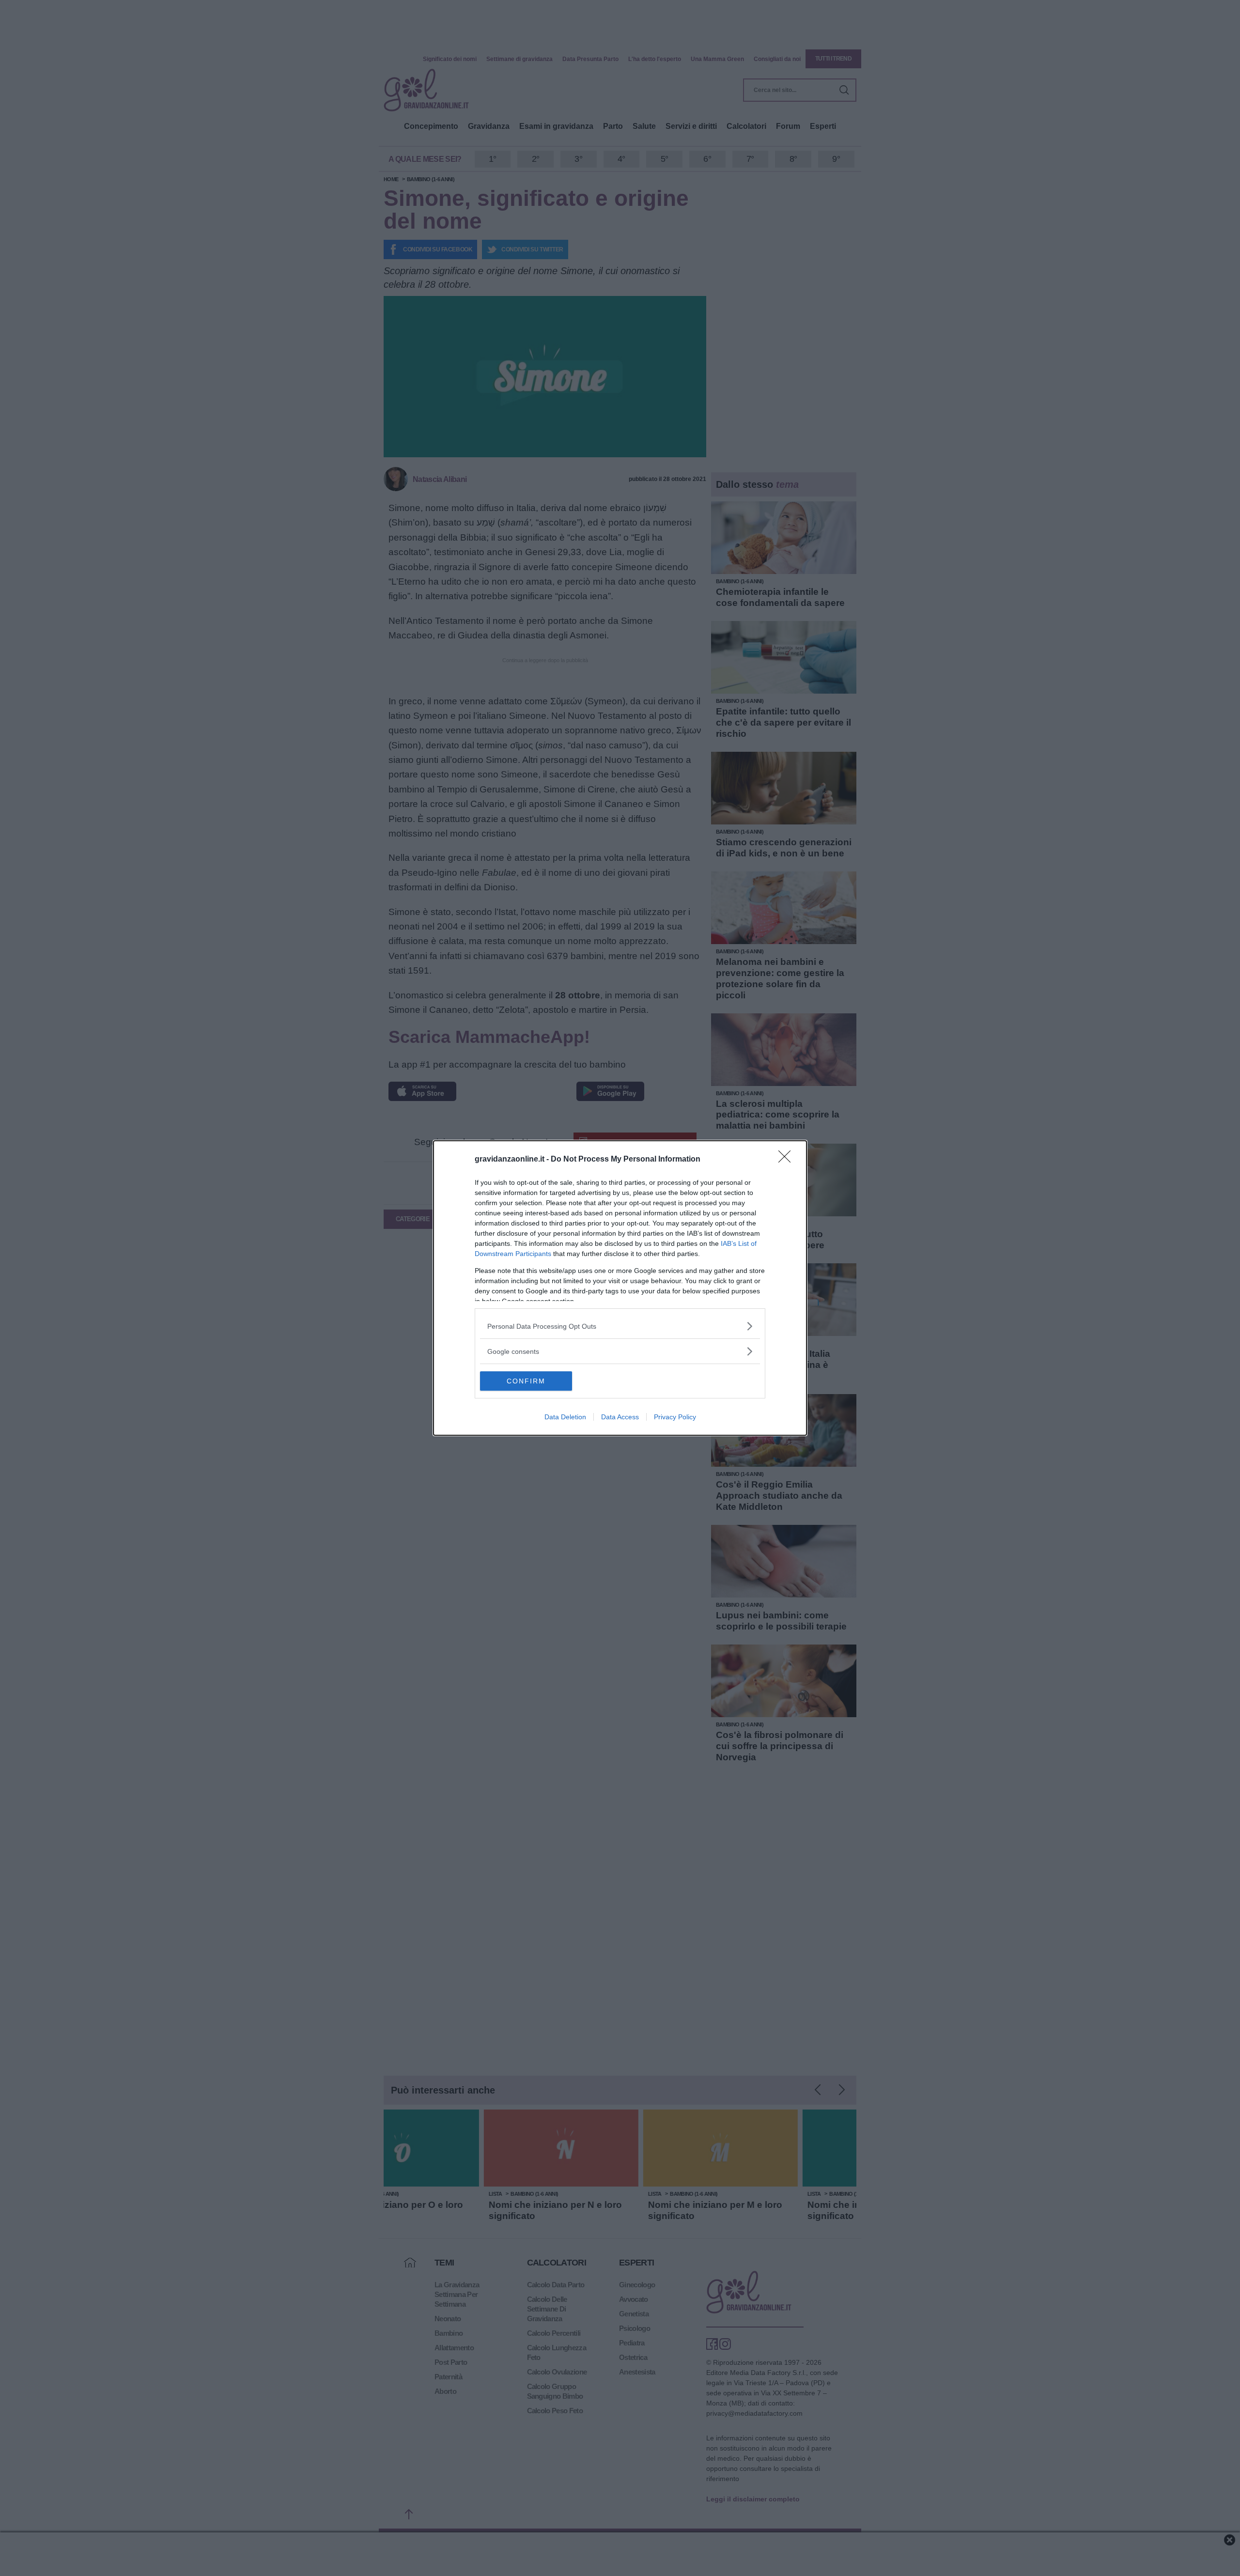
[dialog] (620, 1288)
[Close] (788, 1160)
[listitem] (620, 1326)
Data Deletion (565, 1417)
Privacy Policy (675, 1417)
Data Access (620, 1417)
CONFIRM (526, 1381)
